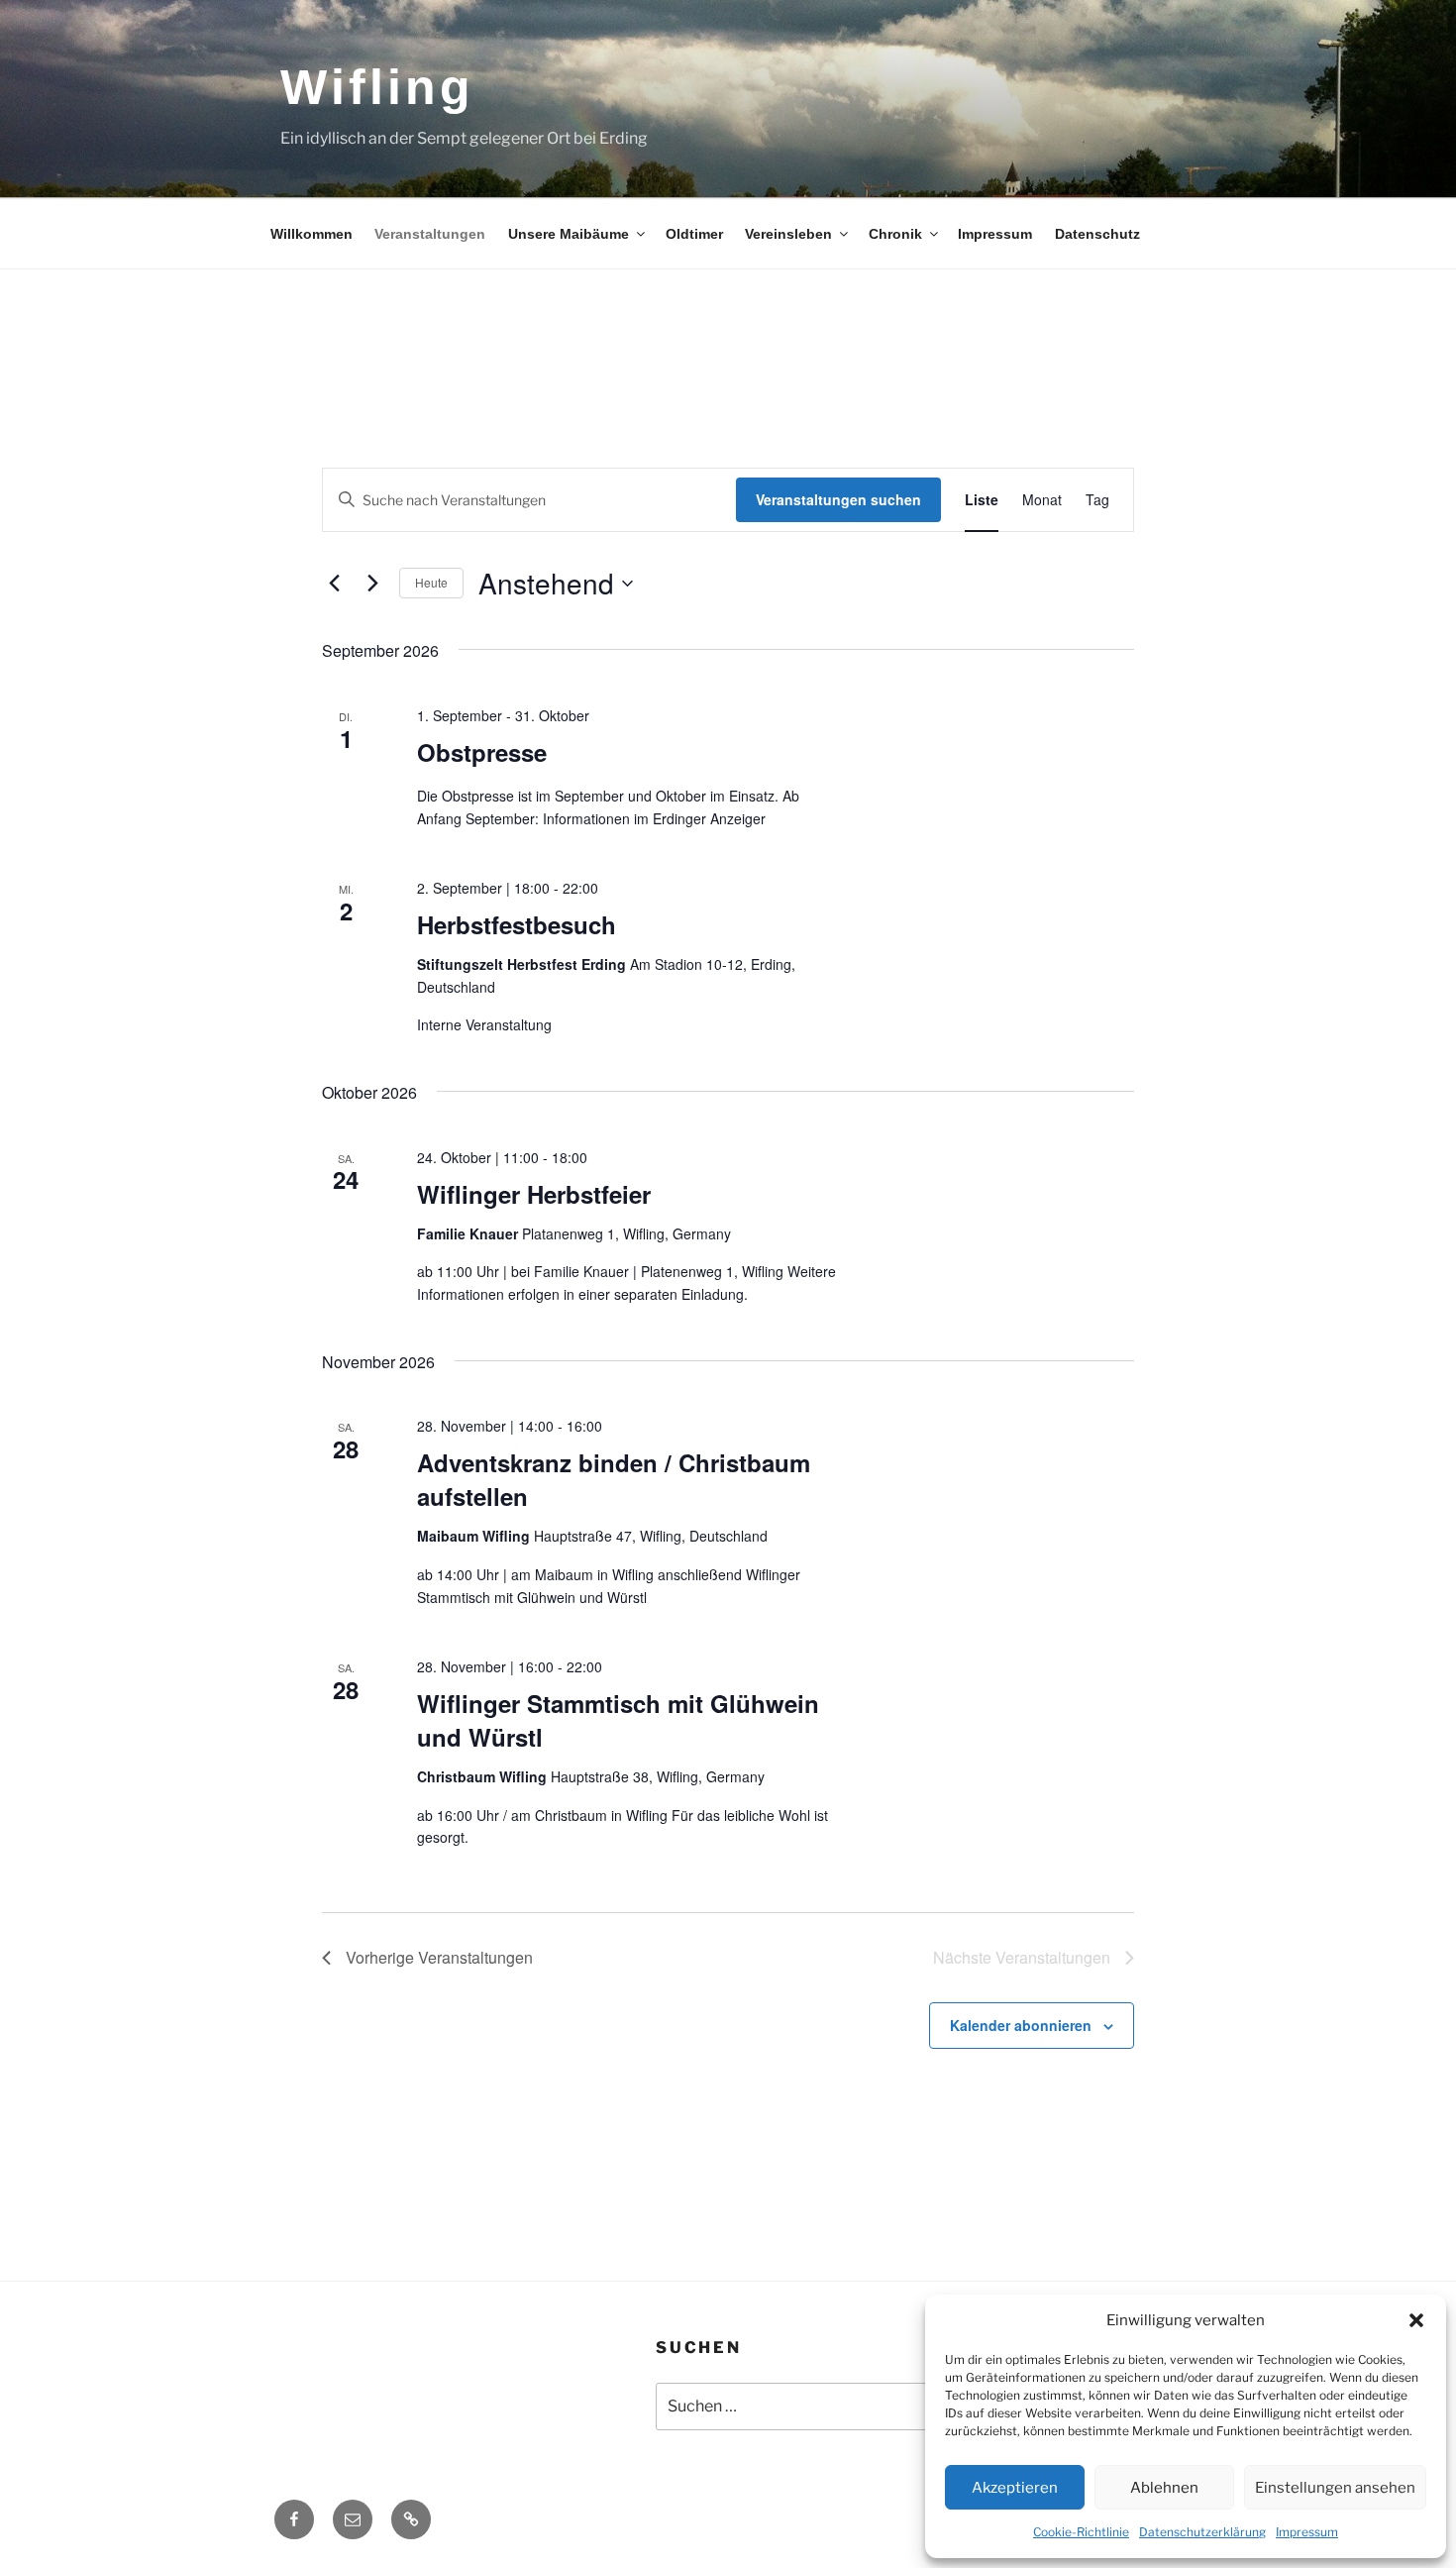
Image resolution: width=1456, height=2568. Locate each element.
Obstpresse (482, 752)
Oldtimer (694, 234)
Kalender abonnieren (1021, 2025)
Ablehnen (1164, 2488)
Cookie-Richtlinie (1081, 2532)
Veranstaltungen (430, 234)
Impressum (1307, 2532)
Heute (431, 582)
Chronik (895, 234)
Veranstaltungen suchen (838, 499)
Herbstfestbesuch (517, 924)
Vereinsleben (788, 234)
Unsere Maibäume (569, 234)
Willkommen (312, 234)
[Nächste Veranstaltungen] (372, 584)
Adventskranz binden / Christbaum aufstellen (614, 1479)
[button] (1416, 2320)
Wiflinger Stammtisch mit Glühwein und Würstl (618, 1720)
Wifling (377, 87)
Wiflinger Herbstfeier (534, 1194)
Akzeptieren (1015, 2488)
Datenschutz (1097, 234)
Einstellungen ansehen (1335, 2488)
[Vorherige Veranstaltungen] (334, 584)
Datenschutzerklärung (1202, 2532)
